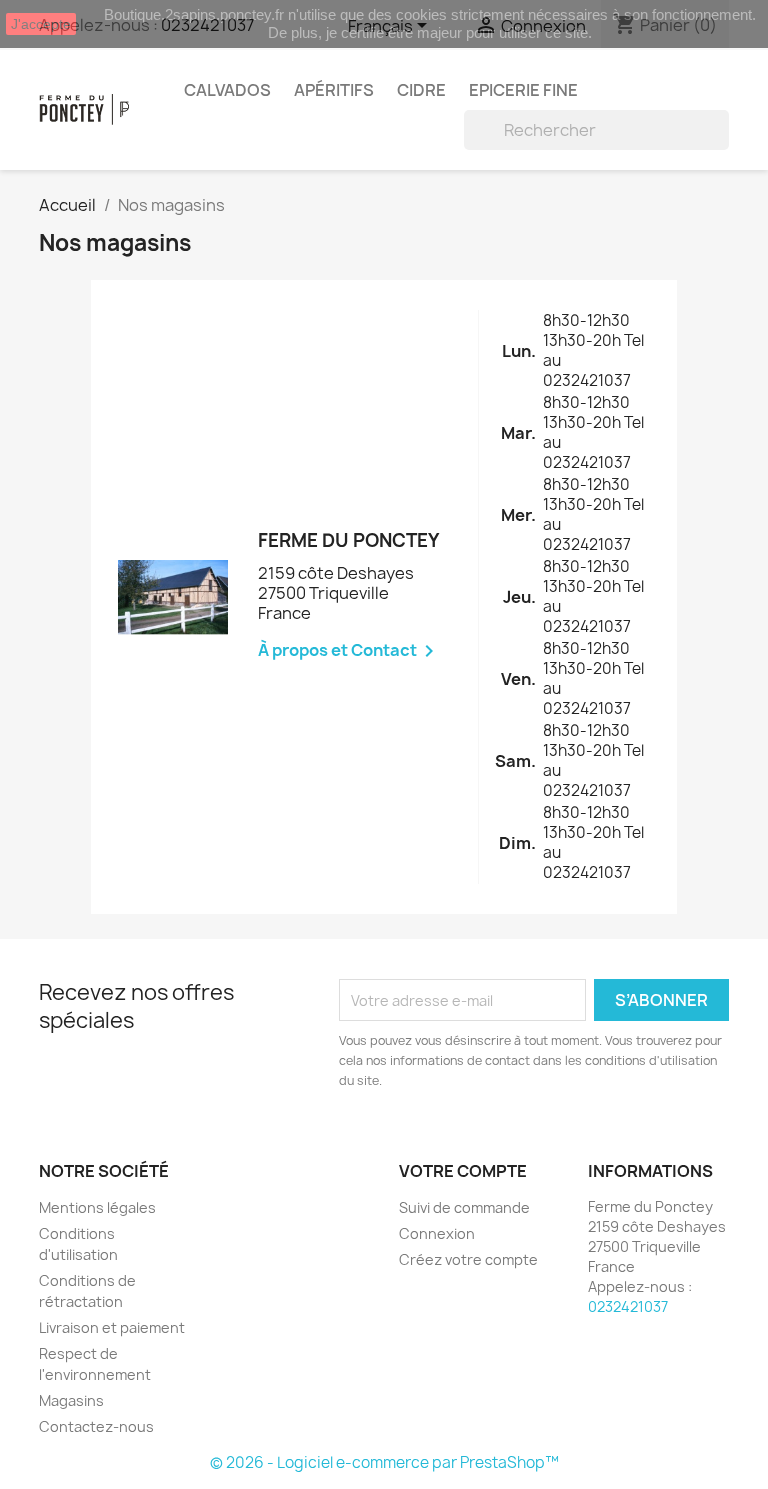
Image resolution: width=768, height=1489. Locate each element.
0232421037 (628, 1306)
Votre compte (463, 1171)
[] (721, 144)
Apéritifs (334, 90)
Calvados (227, 90)
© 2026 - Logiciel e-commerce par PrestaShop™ (384, 1462)
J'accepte (41, 24)
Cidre (421, 90)
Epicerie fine (523, 90)
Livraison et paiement (112, 1327)
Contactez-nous (96, 1426)
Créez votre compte (468, 1259)
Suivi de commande (464, 1207)
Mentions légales (97, 1207)
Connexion (437, 1233)
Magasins (71, 1400)
